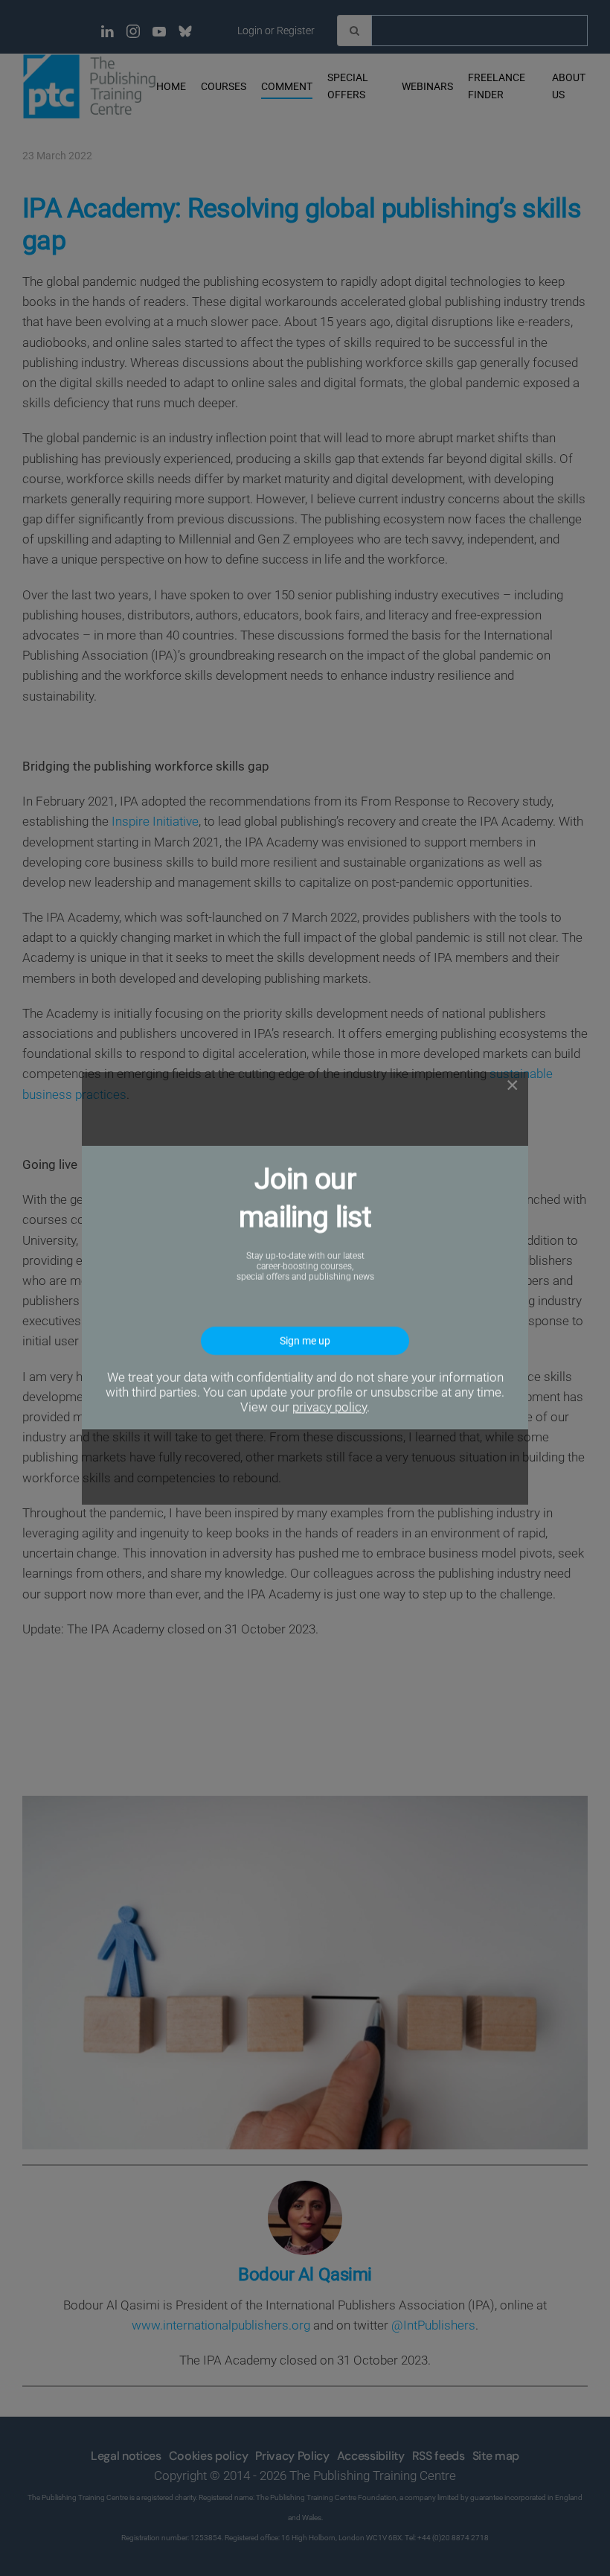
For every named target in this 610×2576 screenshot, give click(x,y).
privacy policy (330, 1408)
